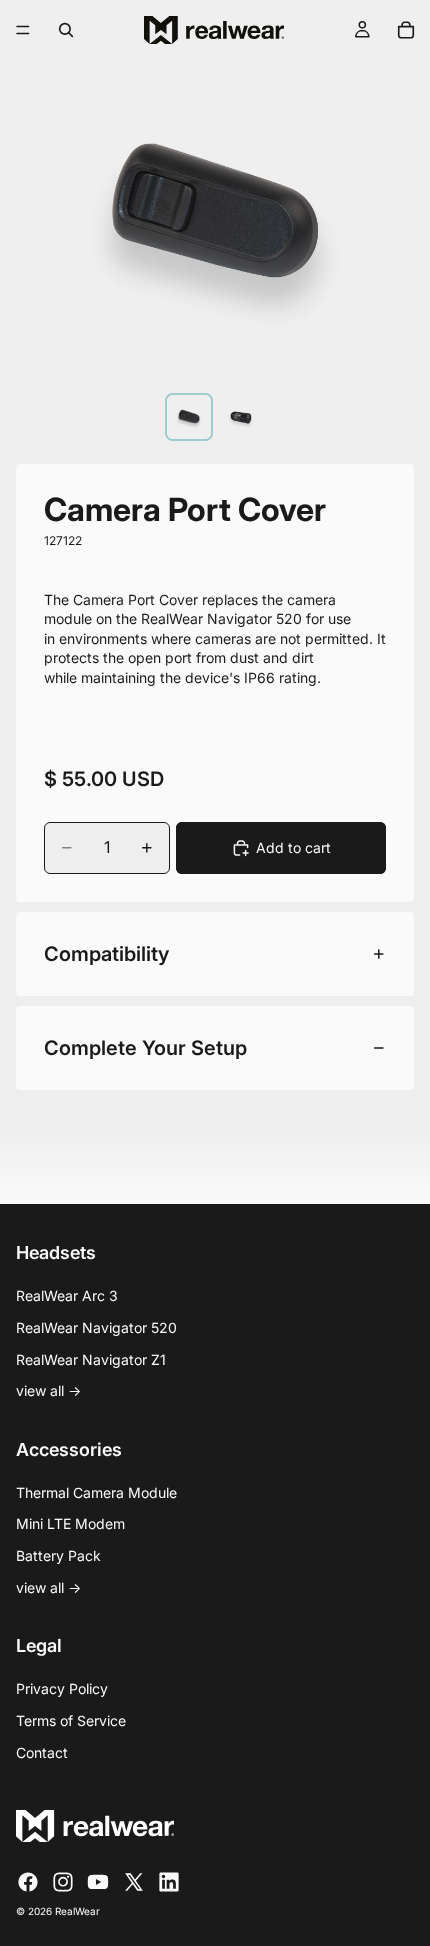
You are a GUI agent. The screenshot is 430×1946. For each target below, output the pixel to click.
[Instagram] (63, 1882)
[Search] (66, 30)
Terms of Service (71, 1720)
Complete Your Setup (145, 1048)
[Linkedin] (169, 1882)
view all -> (48, 1390)
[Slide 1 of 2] (189, 417)
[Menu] (23, 30)
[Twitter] (134, 1882)
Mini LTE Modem (70, 1523)
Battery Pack (58, 1555)
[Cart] (406, 30)
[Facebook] (28, 1882)
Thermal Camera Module (96, 1492)
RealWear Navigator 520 (96, 1327)
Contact (42, 1752)
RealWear (77, 1911)
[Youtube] (98, 1882)
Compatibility (106, 954)
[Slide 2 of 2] (241, 417)
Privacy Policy (62, 1688)
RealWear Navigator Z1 (91, 1359)
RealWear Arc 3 (67, 1295)
